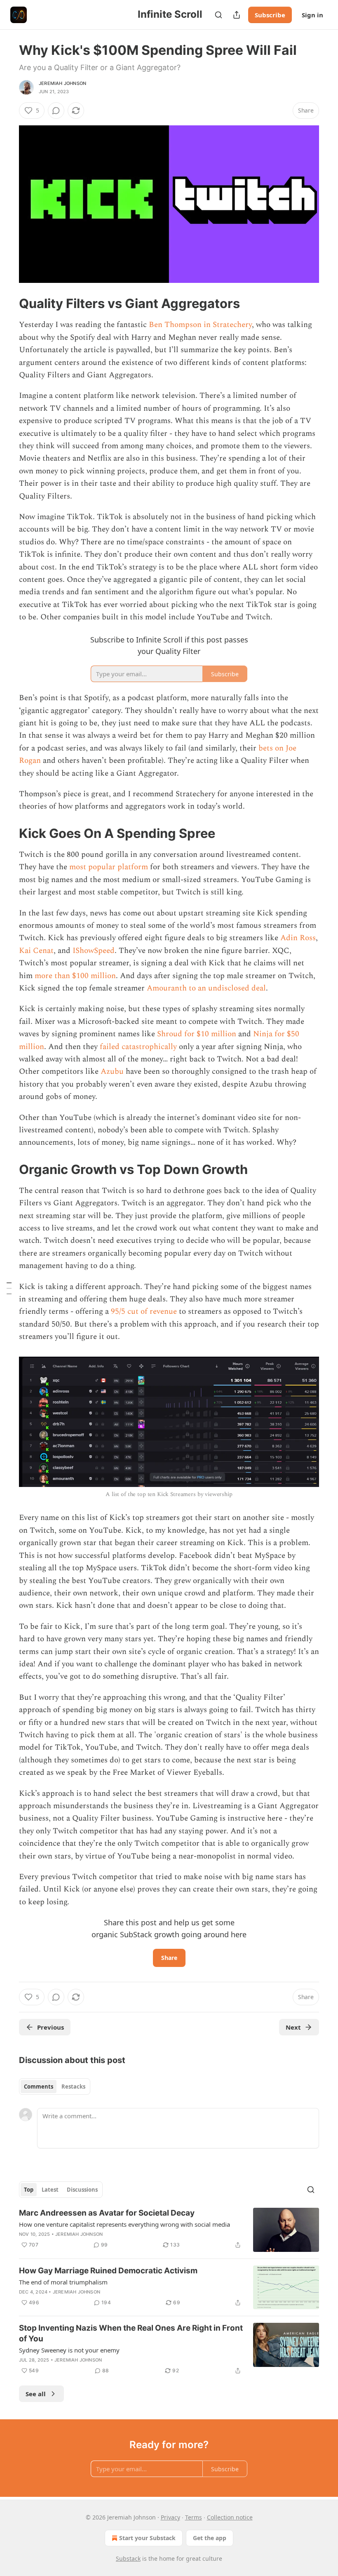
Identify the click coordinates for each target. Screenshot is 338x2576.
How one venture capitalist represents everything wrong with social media (124, 2224)
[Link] (7, 303)
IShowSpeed (94, 951)
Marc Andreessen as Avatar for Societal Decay (107, 2213)
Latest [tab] (50, 2190)
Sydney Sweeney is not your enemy (69, 2350)
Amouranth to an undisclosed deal (206, 988)
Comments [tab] (39, 2087)
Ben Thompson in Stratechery (200, 325)
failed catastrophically (138, 1047)
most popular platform (109, 867)
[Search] (218, 15)
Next (293, 2027)
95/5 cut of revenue (144, 1312)
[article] (169, 2230)
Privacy (170, 2517)
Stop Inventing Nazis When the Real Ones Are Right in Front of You (131, 2333)
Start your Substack (147, 2538)
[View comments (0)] (56, 111)
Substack (128, 2558)
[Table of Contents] (9, 1288)
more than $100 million (75, 976)
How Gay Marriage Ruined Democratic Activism (108, 2271)
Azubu (112, 1072)
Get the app (210, 2538)
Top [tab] (29, 2190)
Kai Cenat (36, 951)
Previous (50, 2027)
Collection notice (230, 2517)
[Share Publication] (237, 15)
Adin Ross (298, 938)
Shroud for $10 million (197, 1034)
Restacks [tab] (73, 2087)
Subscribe (270, 15)
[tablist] (55, 2087)
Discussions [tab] (82, 2190)
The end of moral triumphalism (63, 2282)
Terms (194, 2517)
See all (36, 2394)
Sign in (312, 15)
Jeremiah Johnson (62, 83)
